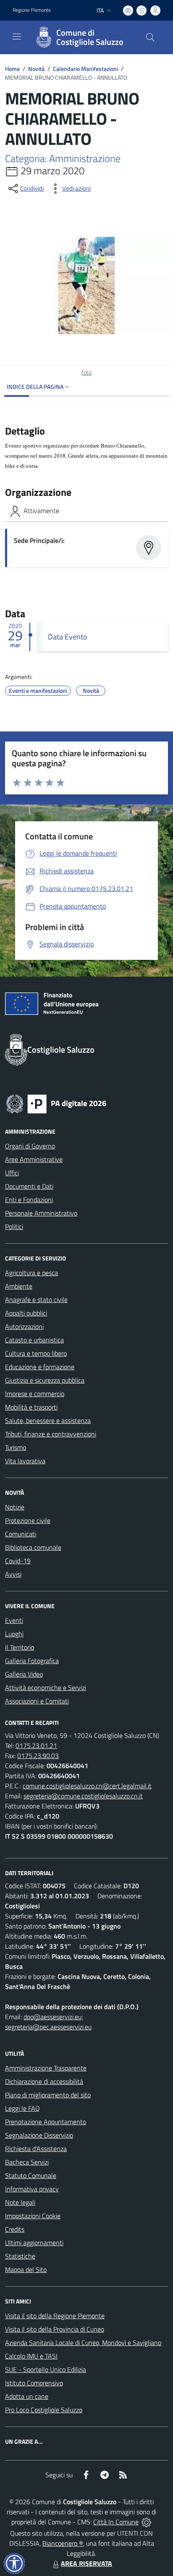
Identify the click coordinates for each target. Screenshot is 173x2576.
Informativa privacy (32, 2189)
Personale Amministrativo (41, 1213)
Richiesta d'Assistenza (36, 2149)
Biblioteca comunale (33, 1547)
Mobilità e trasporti (31, 1407)
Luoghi (14, 1634)
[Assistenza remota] (146, 2522)
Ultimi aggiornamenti (34, 2243)
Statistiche (20, 2256)
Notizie (15, 1507)
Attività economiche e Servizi (46, 1688)
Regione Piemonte (32, 10)
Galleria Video (24, 1674)
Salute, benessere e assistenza (48, 1420)
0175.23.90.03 (38, 1756)
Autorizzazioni (24, 1326)
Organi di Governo (30, 1146)
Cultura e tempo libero (36, 1353)
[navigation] (17, 37)
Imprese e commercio (35, 1394)
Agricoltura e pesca (31, 1273)
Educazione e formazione (40, 1367)
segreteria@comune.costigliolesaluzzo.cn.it (83, 1796)
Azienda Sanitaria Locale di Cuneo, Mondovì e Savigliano (83, 2343)
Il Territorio (20, 1647)
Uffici (12, 1173)
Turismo (16, 1447)
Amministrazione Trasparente (46, 2068)
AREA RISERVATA (86, 2563)
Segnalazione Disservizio (39, 2135)
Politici (14, 1226)
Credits (15, 2229)
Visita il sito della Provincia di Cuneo (55, 2329)
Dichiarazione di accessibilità (44, 2081)
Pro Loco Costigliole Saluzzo (44, 2410)
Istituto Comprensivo (34, 2383)
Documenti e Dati (29, 1186)
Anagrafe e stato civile (36, 1300)
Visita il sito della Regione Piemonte (55, 2316)
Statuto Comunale (31, 2175)
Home (12, 69)
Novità (36, 69)
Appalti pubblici (26, 1313)
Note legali (20, 2202)
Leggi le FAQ (22, 2108)
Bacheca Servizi (27, 2162)
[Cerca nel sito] (150, 37)
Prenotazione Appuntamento (46, 2122)
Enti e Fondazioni (29, 1200)
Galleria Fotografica (32, 1661)
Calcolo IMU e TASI (31, 2356)
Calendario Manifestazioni (85, 69)
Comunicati (21, 1534)
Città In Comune (116, 2522)
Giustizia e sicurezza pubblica (45, 1380)
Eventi (14, 1620)
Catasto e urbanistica (34, 1340)
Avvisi (13, 1574)
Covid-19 (18, 1561)
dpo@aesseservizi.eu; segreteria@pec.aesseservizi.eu (48, 2022)
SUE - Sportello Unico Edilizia (46, 2369)
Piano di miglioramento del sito (48, 2095)
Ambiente (19, 1286)
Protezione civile (28, 1520)
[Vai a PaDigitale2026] (56, 1103)
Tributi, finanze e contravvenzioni (51, 1434)
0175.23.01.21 (36, 1745)
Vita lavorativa (25, 1461)
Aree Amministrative (34, 1159)
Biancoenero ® (63, 2543)
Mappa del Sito (26, 2269)
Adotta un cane (27, 2396)
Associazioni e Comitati (37, 1701)
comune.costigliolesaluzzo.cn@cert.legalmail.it (87, 1786)
